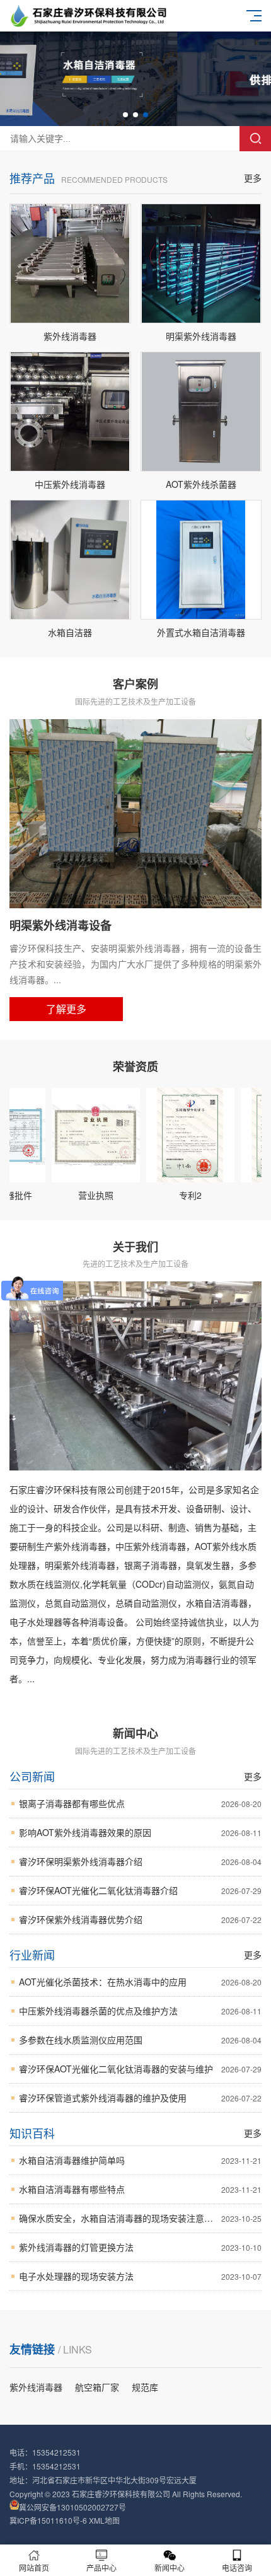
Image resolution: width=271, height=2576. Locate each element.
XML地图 (104, 2520)
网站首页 (34, 2567)
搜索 (255, 139)
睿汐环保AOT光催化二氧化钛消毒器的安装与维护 (140, 2069)
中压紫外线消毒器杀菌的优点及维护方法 (140, 2011)
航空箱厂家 (97, 2387)
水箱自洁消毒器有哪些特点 (140, 2189)
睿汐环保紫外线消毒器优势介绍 (140, 1919)
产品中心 (101, 2567)
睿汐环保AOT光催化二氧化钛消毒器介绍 (140, 1890)
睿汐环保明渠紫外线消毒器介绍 (140, 1861)
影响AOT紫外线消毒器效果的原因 (140, 1832)
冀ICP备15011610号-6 (48, 2520)
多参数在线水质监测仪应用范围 (140, 2040)
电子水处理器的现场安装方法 (140, 2276)
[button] (125, 115)
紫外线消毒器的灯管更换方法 (140, 2247)
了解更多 (66, 1009)
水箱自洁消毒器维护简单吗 (140, 2160)
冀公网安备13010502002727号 (72, 2506)
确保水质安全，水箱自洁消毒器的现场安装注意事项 (140, 2218)
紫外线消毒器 (36, 2387)
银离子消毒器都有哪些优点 (140, 1803)
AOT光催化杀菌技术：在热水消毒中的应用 (140, 1982)
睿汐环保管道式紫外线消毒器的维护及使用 (140, 2098)
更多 (253, 178)
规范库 (145, 2387)
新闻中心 (170, 2567)
